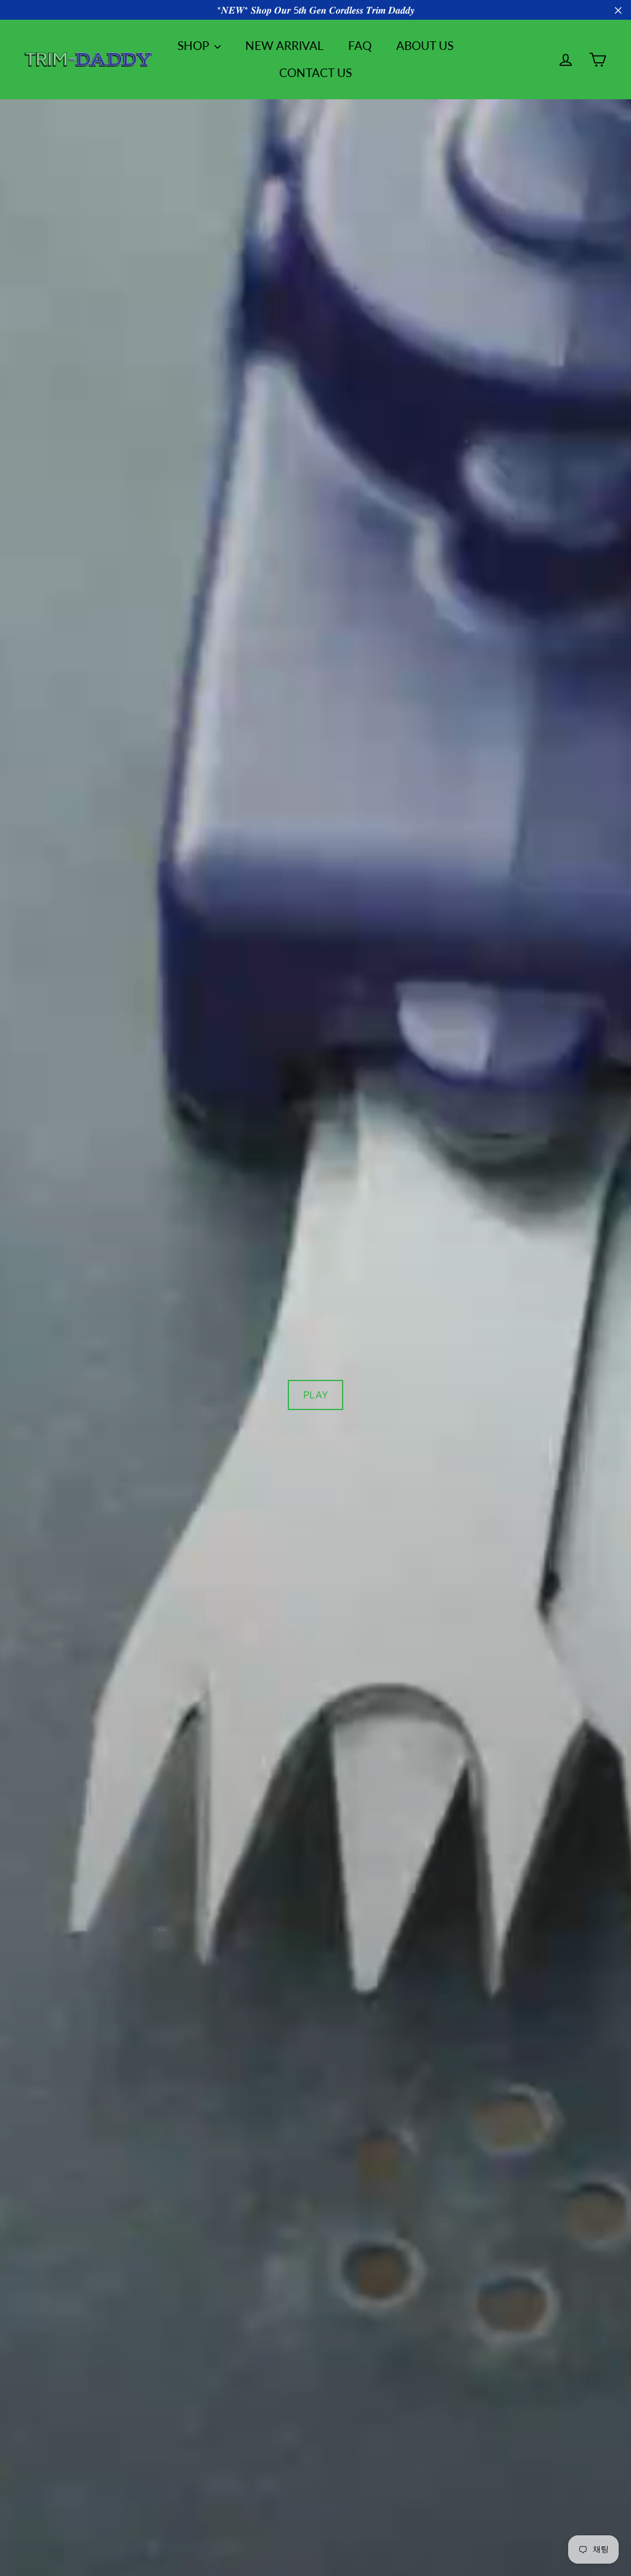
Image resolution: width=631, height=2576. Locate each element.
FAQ (360, 45)
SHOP (194, 45)
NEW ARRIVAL (284, 45)
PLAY (316, 1395)
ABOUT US (425, 45)
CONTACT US (315, 72)
